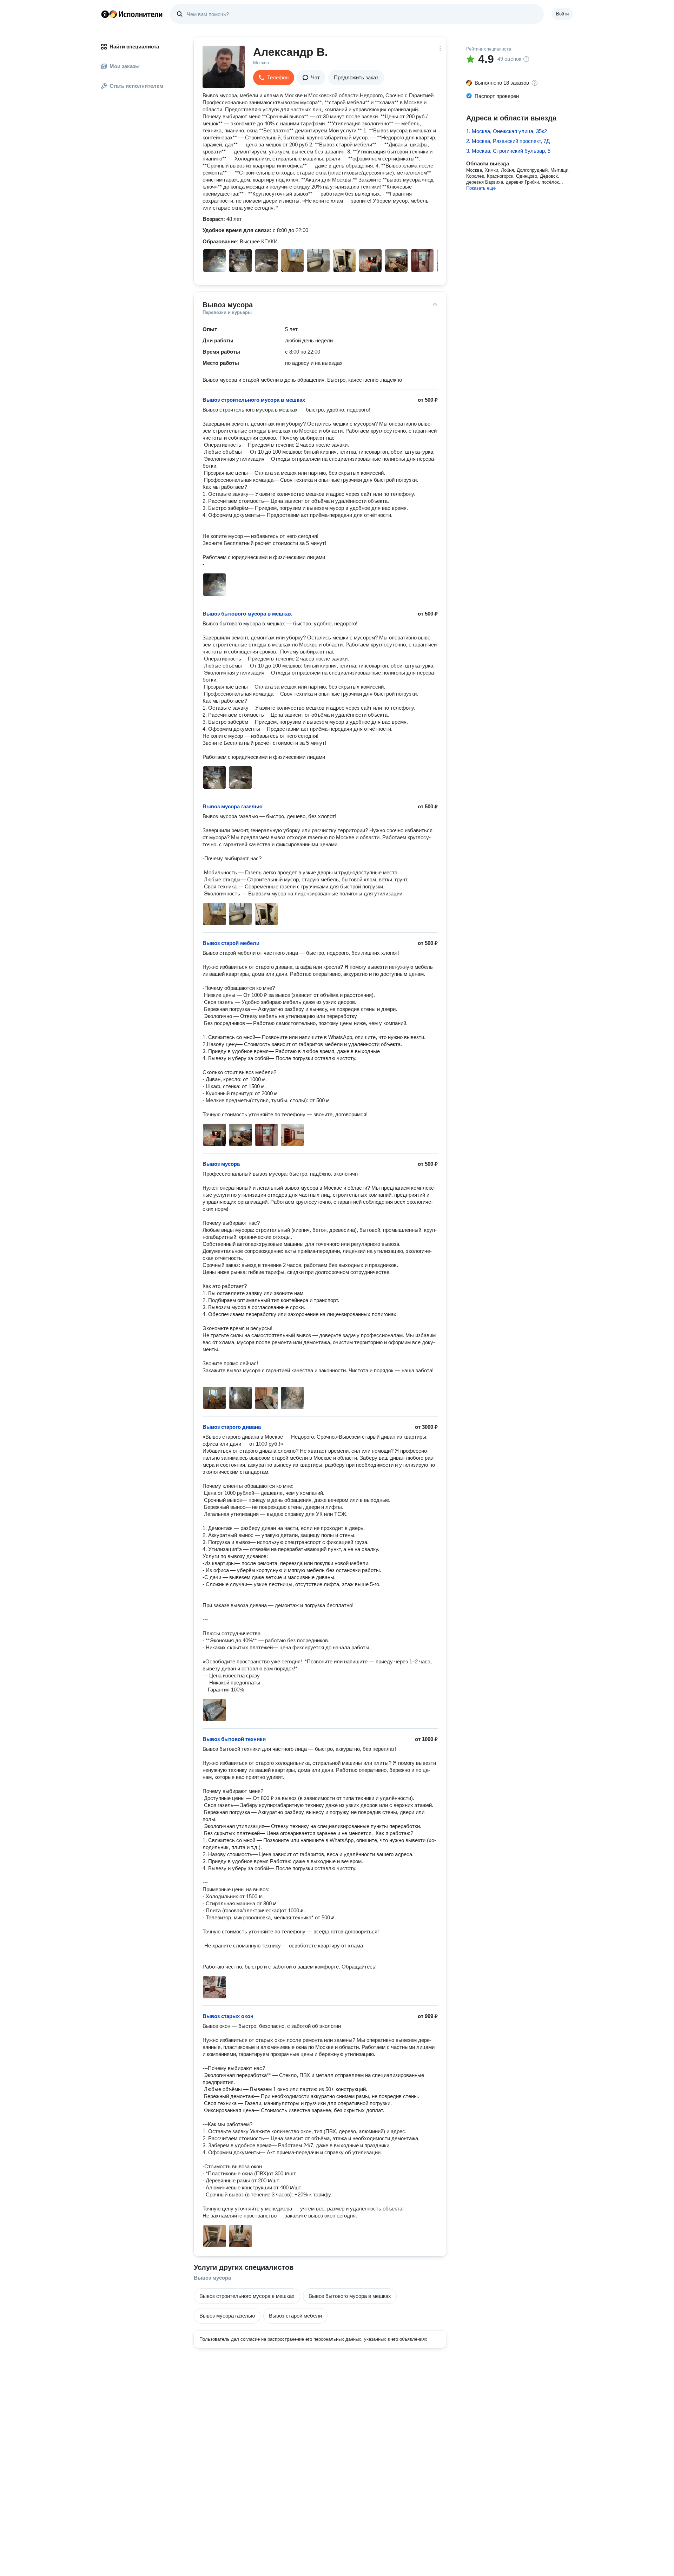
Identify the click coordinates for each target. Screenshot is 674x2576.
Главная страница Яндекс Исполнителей (132, 14)
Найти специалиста (134, 47)
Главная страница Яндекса (105, 14)
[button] (274, 78)
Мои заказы (125, 66)
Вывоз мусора (212, 2278)
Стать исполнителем (136, 86)
